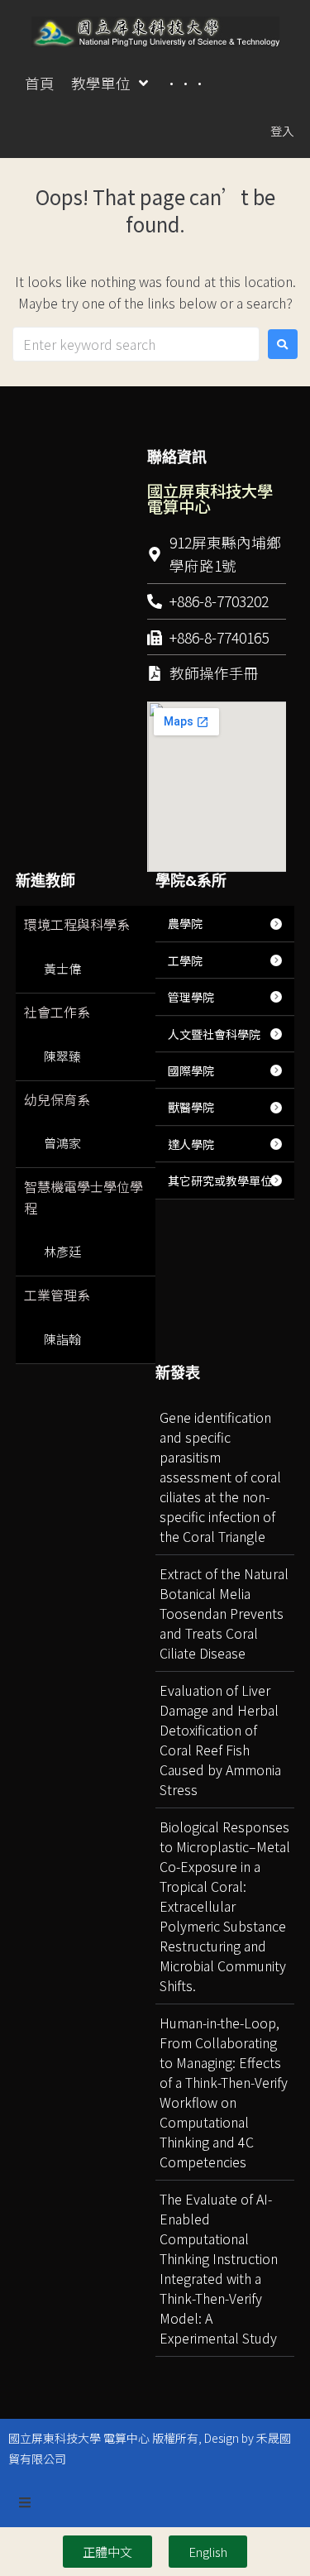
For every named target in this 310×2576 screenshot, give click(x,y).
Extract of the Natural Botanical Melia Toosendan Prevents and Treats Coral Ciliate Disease (224, 1613)
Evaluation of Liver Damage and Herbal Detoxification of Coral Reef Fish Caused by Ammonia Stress (220, 1740)
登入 (282, 130)
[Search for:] (136, 344)
